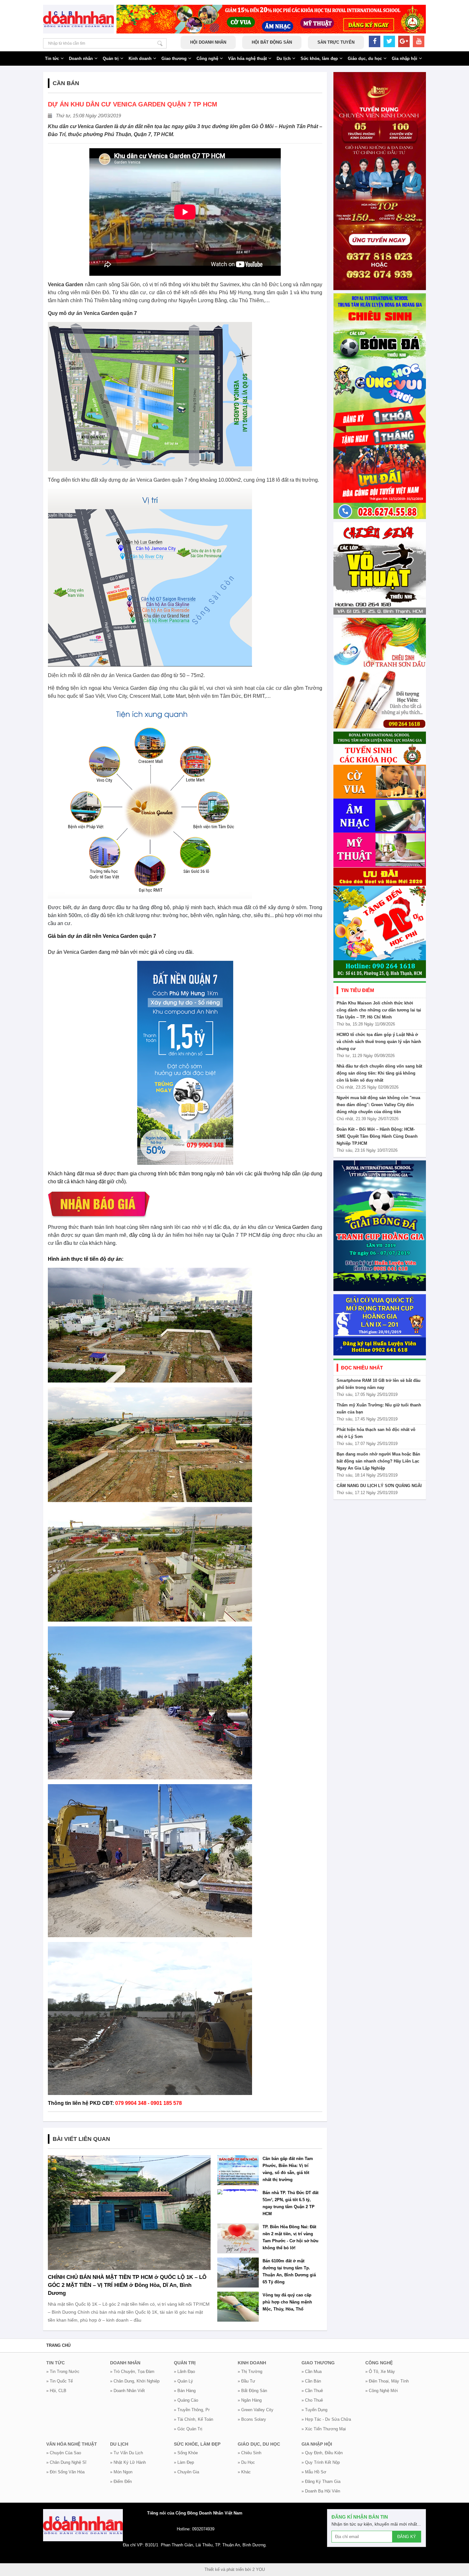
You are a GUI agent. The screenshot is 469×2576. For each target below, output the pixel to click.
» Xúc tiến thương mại (324, 2429)
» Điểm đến (121, 2481)
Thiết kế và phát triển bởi (228, 2569)
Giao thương (174, 58)
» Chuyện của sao (64, 2453)
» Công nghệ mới (382, 2391)
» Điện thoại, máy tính (387, 2381)
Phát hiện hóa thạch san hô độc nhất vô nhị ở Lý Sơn (376, 1433)
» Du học (246, 2462)
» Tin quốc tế (60, 2381)
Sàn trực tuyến (336, 42)
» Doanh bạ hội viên (321, 2491)
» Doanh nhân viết (127, 2391)
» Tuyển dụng (314, 2410)
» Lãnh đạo (184, 2372)
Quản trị (111, 58)
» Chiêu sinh (249, 2453)
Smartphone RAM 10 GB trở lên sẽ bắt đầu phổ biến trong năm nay (379, 1384)
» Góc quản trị (188, 2429)
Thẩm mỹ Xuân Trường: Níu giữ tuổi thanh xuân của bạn (379, 1408)
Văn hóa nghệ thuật (247, 58)
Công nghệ (207, 58)
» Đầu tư (246, 2381)
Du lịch (284, 58)
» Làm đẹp (184, 2462)
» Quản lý (183, 2381)
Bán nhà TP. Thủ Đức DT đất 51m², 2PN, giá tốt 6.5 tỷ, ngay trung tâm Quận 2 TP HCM (290, 2203)
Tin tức (52, 58)
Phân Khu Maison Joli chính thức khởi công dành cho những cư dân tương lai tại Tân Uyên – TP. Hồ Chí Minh (379, 1010)
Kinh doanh (140, 58)
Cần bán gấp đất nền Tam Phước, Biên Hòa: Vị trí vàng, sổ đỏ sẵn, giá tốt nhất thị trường (288, 2169)
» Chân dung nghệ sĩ (66, 2462)
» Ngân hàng (250, 2400)
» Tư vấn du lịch (127, 2453)
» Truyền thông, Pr (192, 2410)
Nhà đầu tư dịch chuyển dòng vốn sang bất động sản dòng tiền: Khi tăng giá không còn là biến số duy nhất (379, 1073)
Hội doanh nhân (208, 42)
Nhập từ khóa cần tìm (160, 43)
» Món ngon (121, 2472)
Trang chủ (58, 2345)
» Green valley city (256, 2410)
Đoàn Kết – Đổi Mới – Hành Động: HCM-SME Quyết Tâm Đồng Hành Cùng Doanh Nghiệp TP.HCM (377, 1136)
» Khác (244, 2472)
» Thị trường (250, 2372)
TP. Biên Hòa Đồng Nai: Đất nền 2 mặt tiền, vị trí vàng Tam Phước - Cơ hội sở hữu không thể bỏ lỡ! (290, 2237)
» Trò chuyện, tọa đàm (132, 2372)
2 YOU (259, 2569)
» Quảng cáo (186, 2400)
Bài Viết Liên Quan (81, 2139)
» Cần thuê (312, 2391)
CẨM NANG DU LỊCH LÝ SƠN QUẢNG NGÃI (379, 1486)
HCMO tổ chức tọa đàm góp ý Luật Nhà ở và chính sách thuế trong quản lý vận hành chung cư (379, 1042)
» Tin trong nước (63, 2372)
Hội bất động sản (272, 42)
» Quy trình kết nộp (321, 2462)
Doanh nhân (81, 58)
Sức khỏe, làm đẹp (319, 58)
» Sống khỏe (186, 2453)
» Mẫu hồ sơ (314, 2472)
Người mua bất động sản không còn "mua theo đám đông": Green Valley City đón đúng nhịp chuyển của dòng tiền (378, 1105)
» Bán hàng (185, 2391)
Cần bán (66, 83)
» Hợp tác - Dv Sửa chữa (326, 2419)
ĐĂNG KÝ (407, 2537)
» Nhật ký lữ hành (128, 2462)
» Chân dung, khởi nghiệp (135, 2381)
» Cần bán (311, 2381)
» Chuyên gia (186, 2472)
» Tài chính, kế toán (194, 2419)
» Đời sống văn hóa (65, 2472)
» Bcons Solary (252, 2419)
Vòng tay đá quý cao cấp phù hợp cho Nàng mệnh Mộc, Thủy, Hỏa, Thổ (287, 2302)
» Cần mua (312, 2372)
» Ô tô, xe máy (380, 2372)
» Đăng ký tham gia (321, 2481)
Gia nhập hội (405, 58)
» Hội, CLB (56, 2391)
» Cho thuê (312, 2400)
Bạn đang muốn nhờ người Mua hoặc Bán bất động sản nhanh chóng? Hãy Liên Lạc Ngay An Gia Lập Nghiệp (378, 1461)
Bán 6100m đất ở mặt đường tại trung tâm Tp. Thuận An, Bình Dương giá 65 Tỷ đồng (289, 2271)
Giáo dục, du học (365, 58)
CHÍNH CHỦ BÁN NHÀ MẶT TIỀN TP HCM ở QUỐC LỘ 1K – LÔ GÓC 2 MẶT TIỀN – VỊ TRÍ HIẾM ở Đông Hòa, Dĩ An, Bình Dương (127, 2285)
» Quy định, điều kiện (322, 2453)
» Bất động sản (252, 2391)
